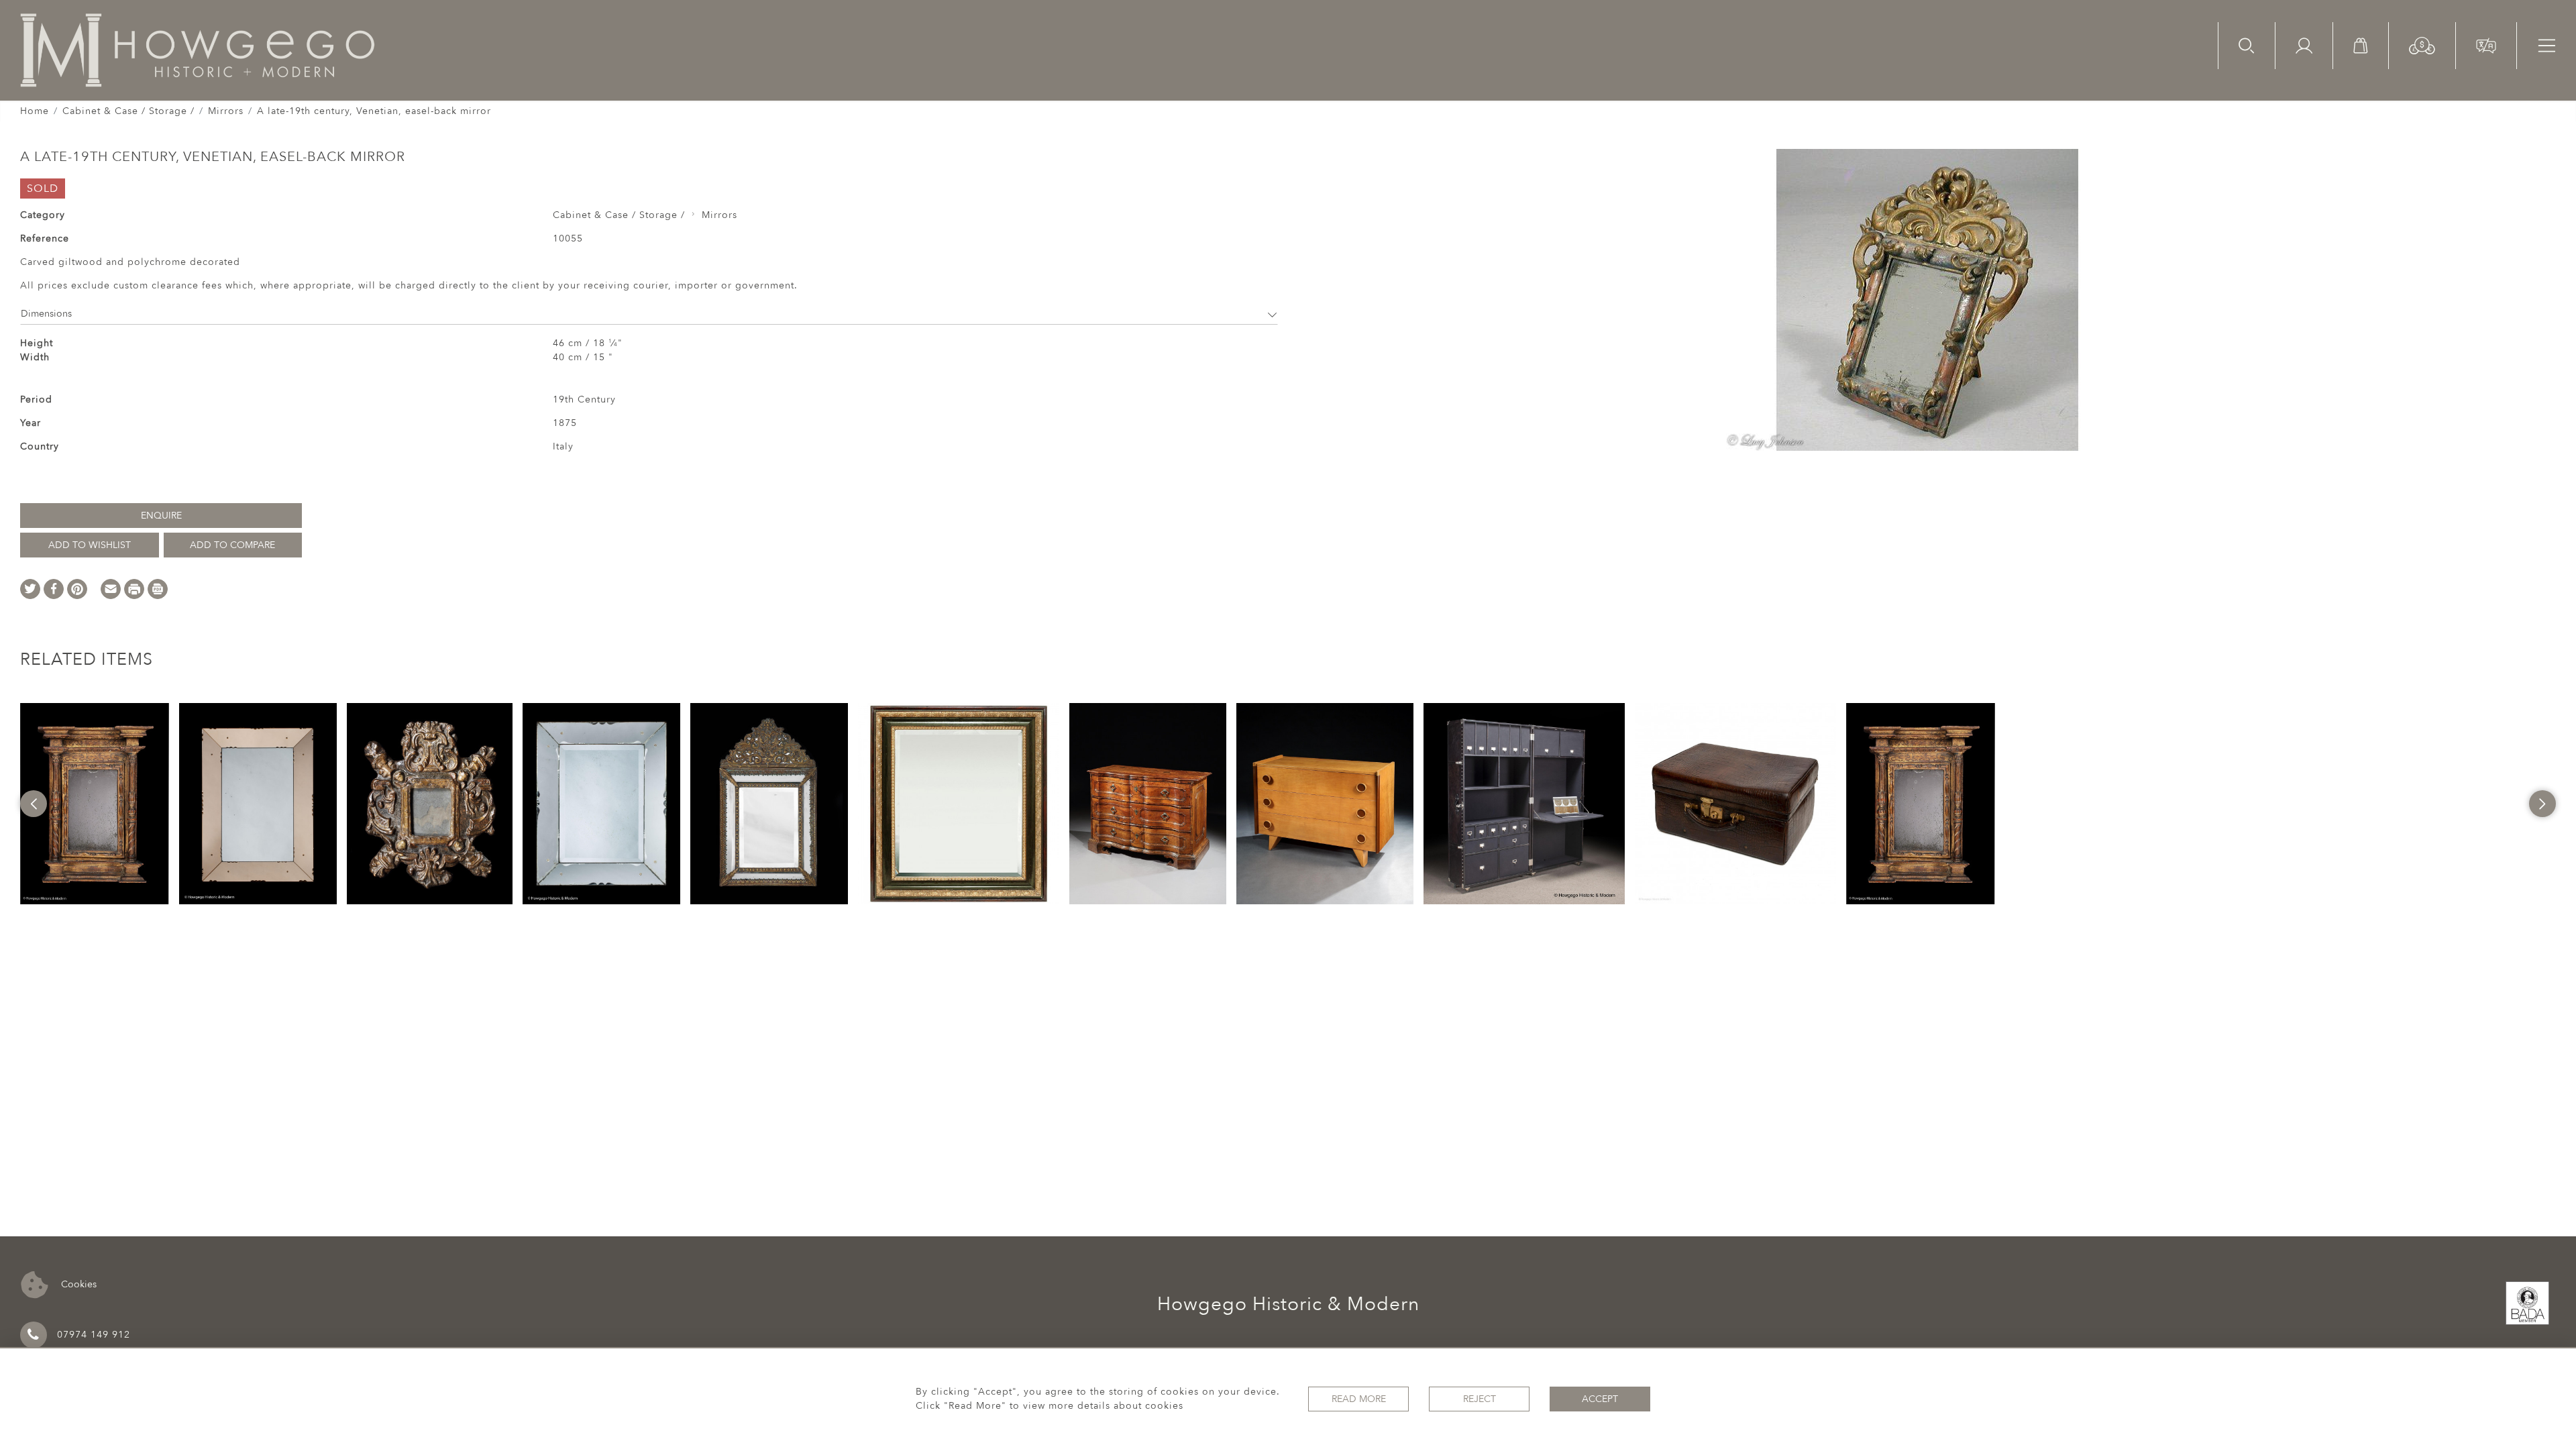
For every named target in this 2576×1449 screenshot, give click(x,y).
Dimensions (46, 314)
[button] (2422, 45)
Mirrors (226, 111)
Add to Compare (232, 545)
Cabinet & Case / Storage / (128, 111)
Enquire (161, 516)
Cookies (77, 1284)
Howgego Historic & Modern (1288, 1304)
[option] (95, 804)
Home (35, 111)
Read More (1359, 1399)
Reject (1480, 1399)
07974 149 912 (94, 1335)
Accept (1600, 1399)
